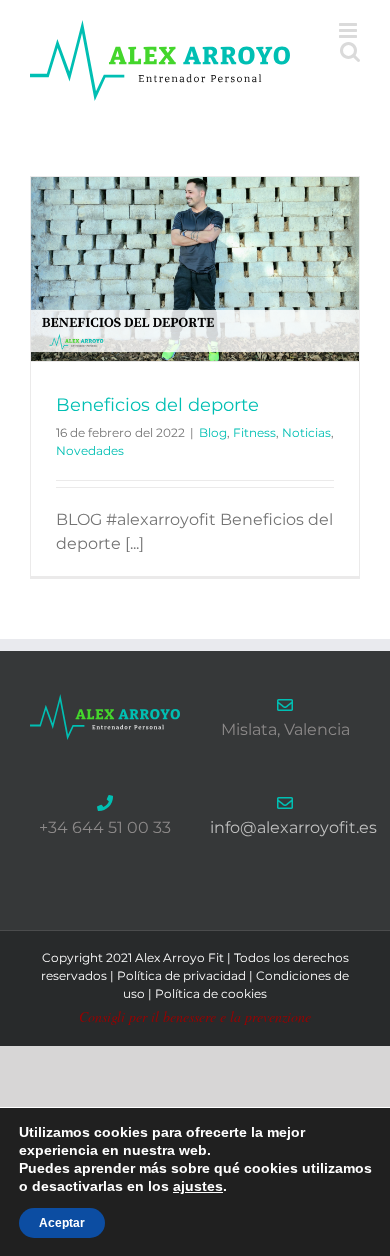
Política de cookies (211, 993)
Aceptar (62, 1223)
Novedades (90, 450)
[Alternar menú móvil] (349, 30)
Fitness (254, 432)
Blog (213, 432)
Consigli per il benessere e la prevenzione (195, 1016)
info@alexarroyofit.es (293, 827)
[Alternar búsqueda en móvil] (350, 51)
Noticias (306, 432)
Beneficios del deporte (157, 405)
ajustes (198, 1186)
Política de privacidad (181, 975)
